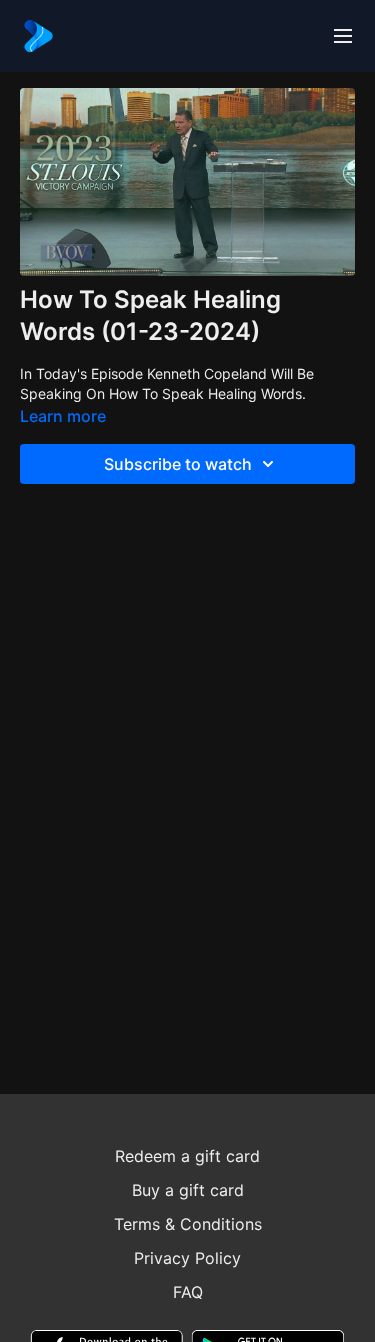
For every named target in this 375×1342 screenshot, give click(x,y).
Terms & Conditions (188, 1224)
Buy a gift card (188, 1190)
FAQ (188, 1292)
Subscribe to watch (178, 464)
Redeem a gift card (187, 1156)
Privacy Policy (187, 1258)
